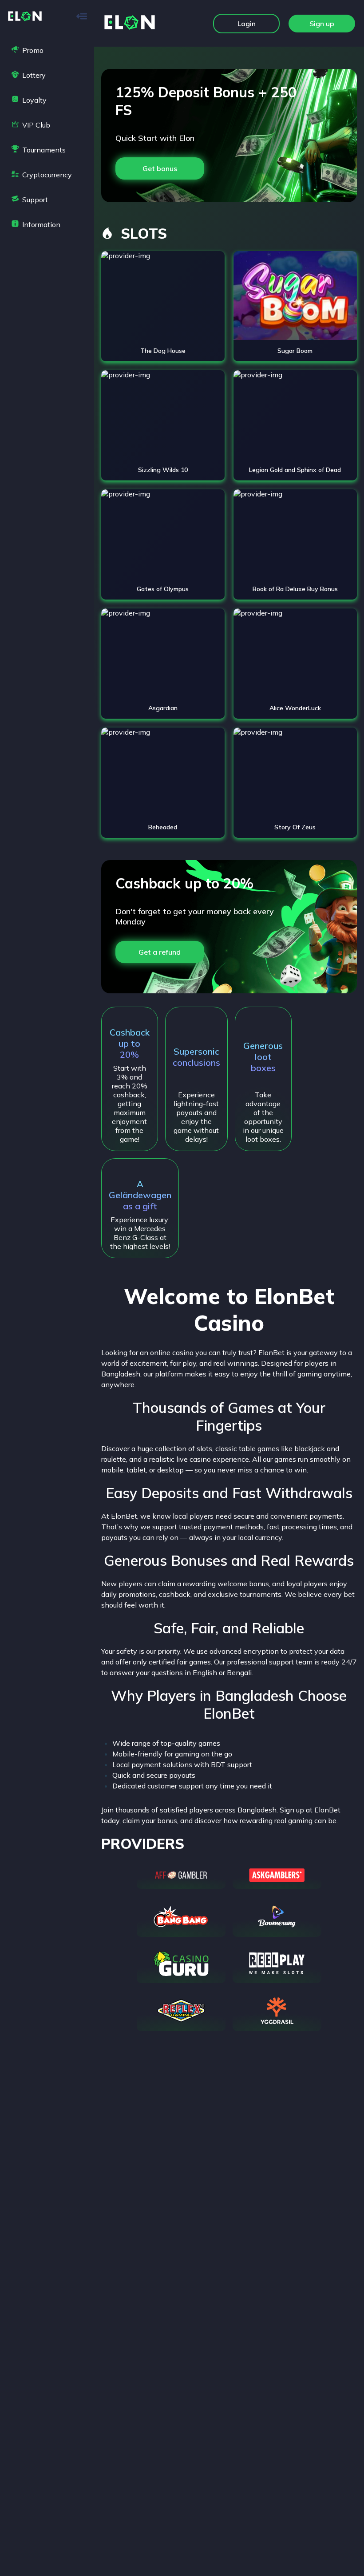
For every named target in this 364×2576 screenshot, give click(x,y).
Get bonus (160, 168)
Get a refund (160, 952)
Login (247, 24)
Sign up (322, 24)
